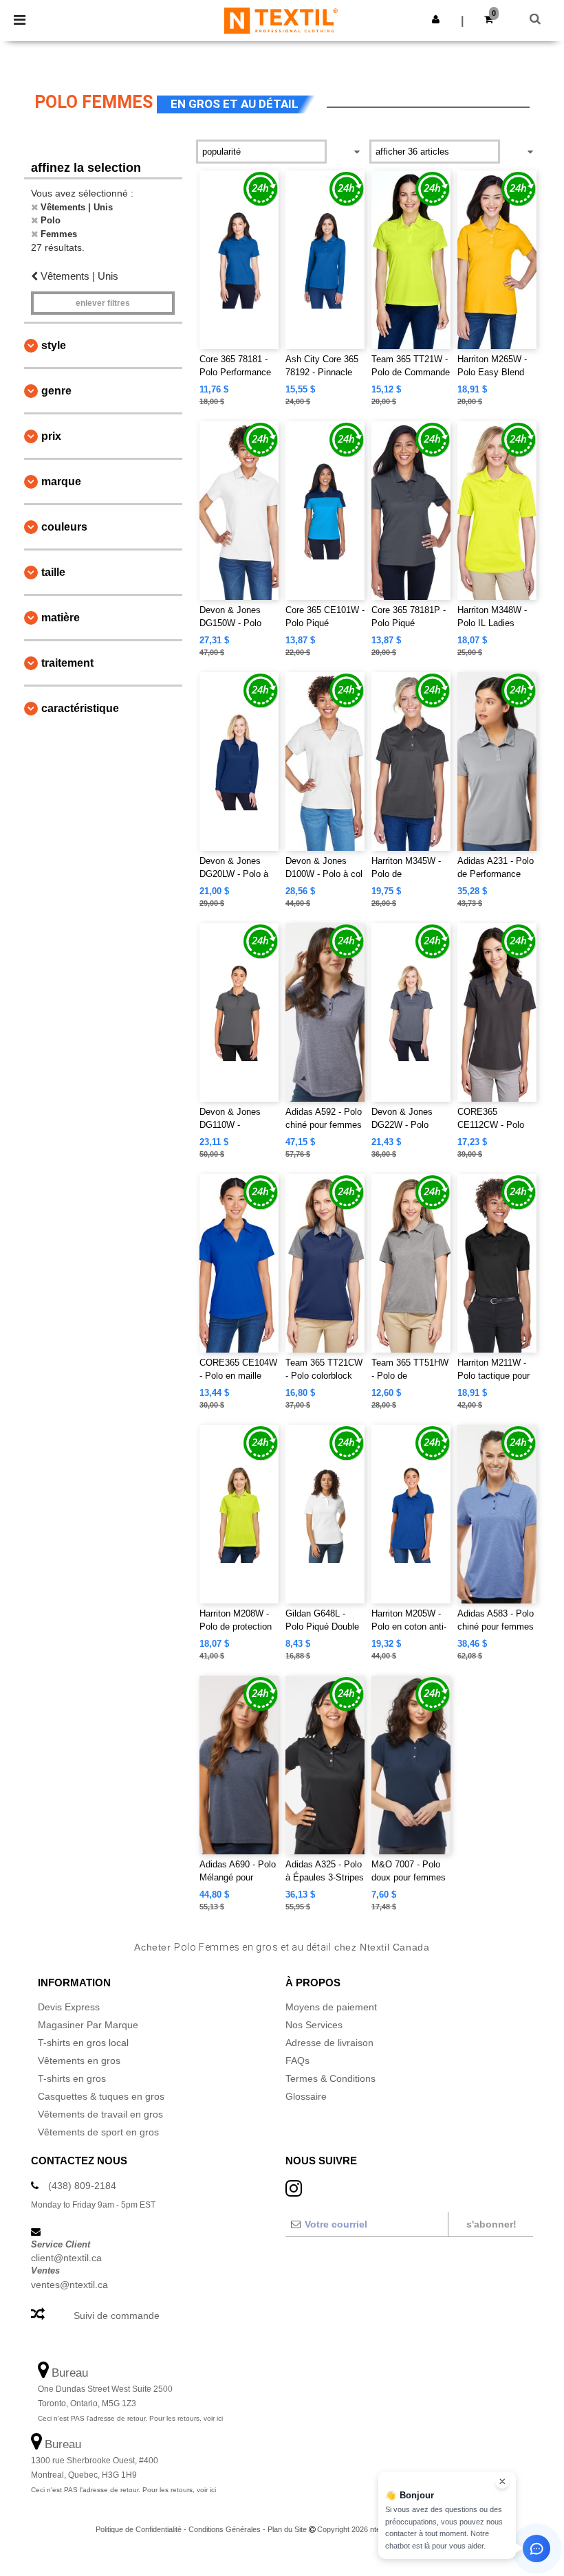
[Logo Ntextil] (281, 20)
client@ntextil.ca (66, 2258)
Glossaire (306, 2096)
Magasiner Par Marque (88, 2025)
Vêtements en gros (79, 2061)
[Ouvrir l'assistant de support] (536, 2549)
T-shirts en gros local (83, 2043)
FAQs (297, 2061)
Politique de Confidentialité (139, 2529)
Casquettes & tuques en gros (101, 2096)
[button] (436, 19)
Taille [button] (53, 572)
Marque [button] (61, 481)
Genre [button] (56, 391)
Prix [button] (51, 436)
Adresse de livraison (329, 2043)
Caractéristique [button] (80, 708)
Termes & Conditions (330, 2078)
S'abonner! (491, 2224)
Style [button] (54, 345)
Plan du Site (287, 2529)
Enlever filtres (103, 303)
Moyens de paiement (331, 2007)
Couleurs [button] (64, 527)
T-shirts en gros (72, 2078)
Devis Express (69, 2007)
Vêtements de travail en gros (100, 2114)
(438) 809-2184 (82, 2186)
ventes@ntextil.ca (69, 2285)
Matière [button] (61, 618)
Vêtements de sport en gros (98, 2132)
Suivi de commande (117, 2316)
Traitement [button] (67, 663)
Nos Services (314, 2025)
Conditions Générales (225, 2529)
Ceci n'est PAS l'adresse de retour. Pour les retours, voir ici (130, 2418)
